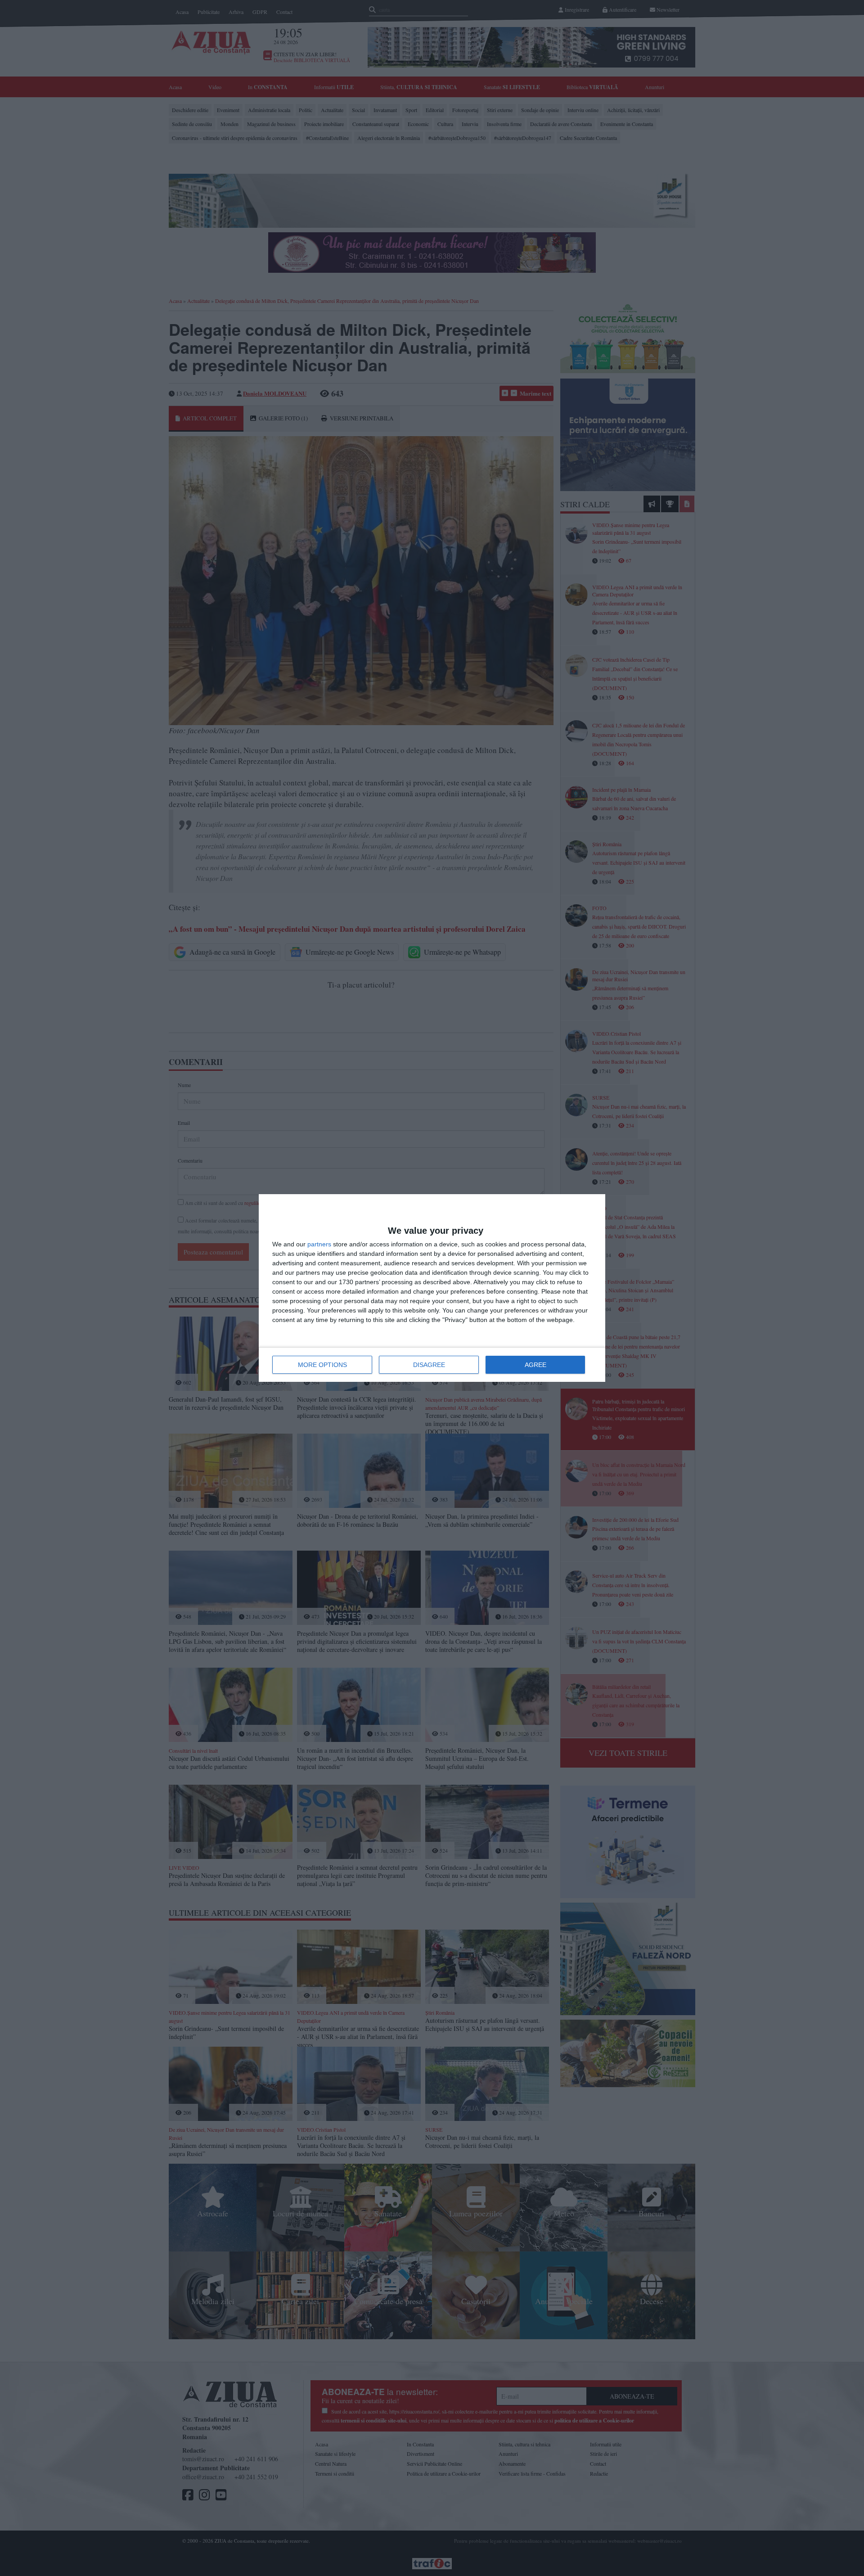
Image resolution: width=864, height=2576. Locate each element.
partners (319, 1244)
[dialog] (432, 1288)
